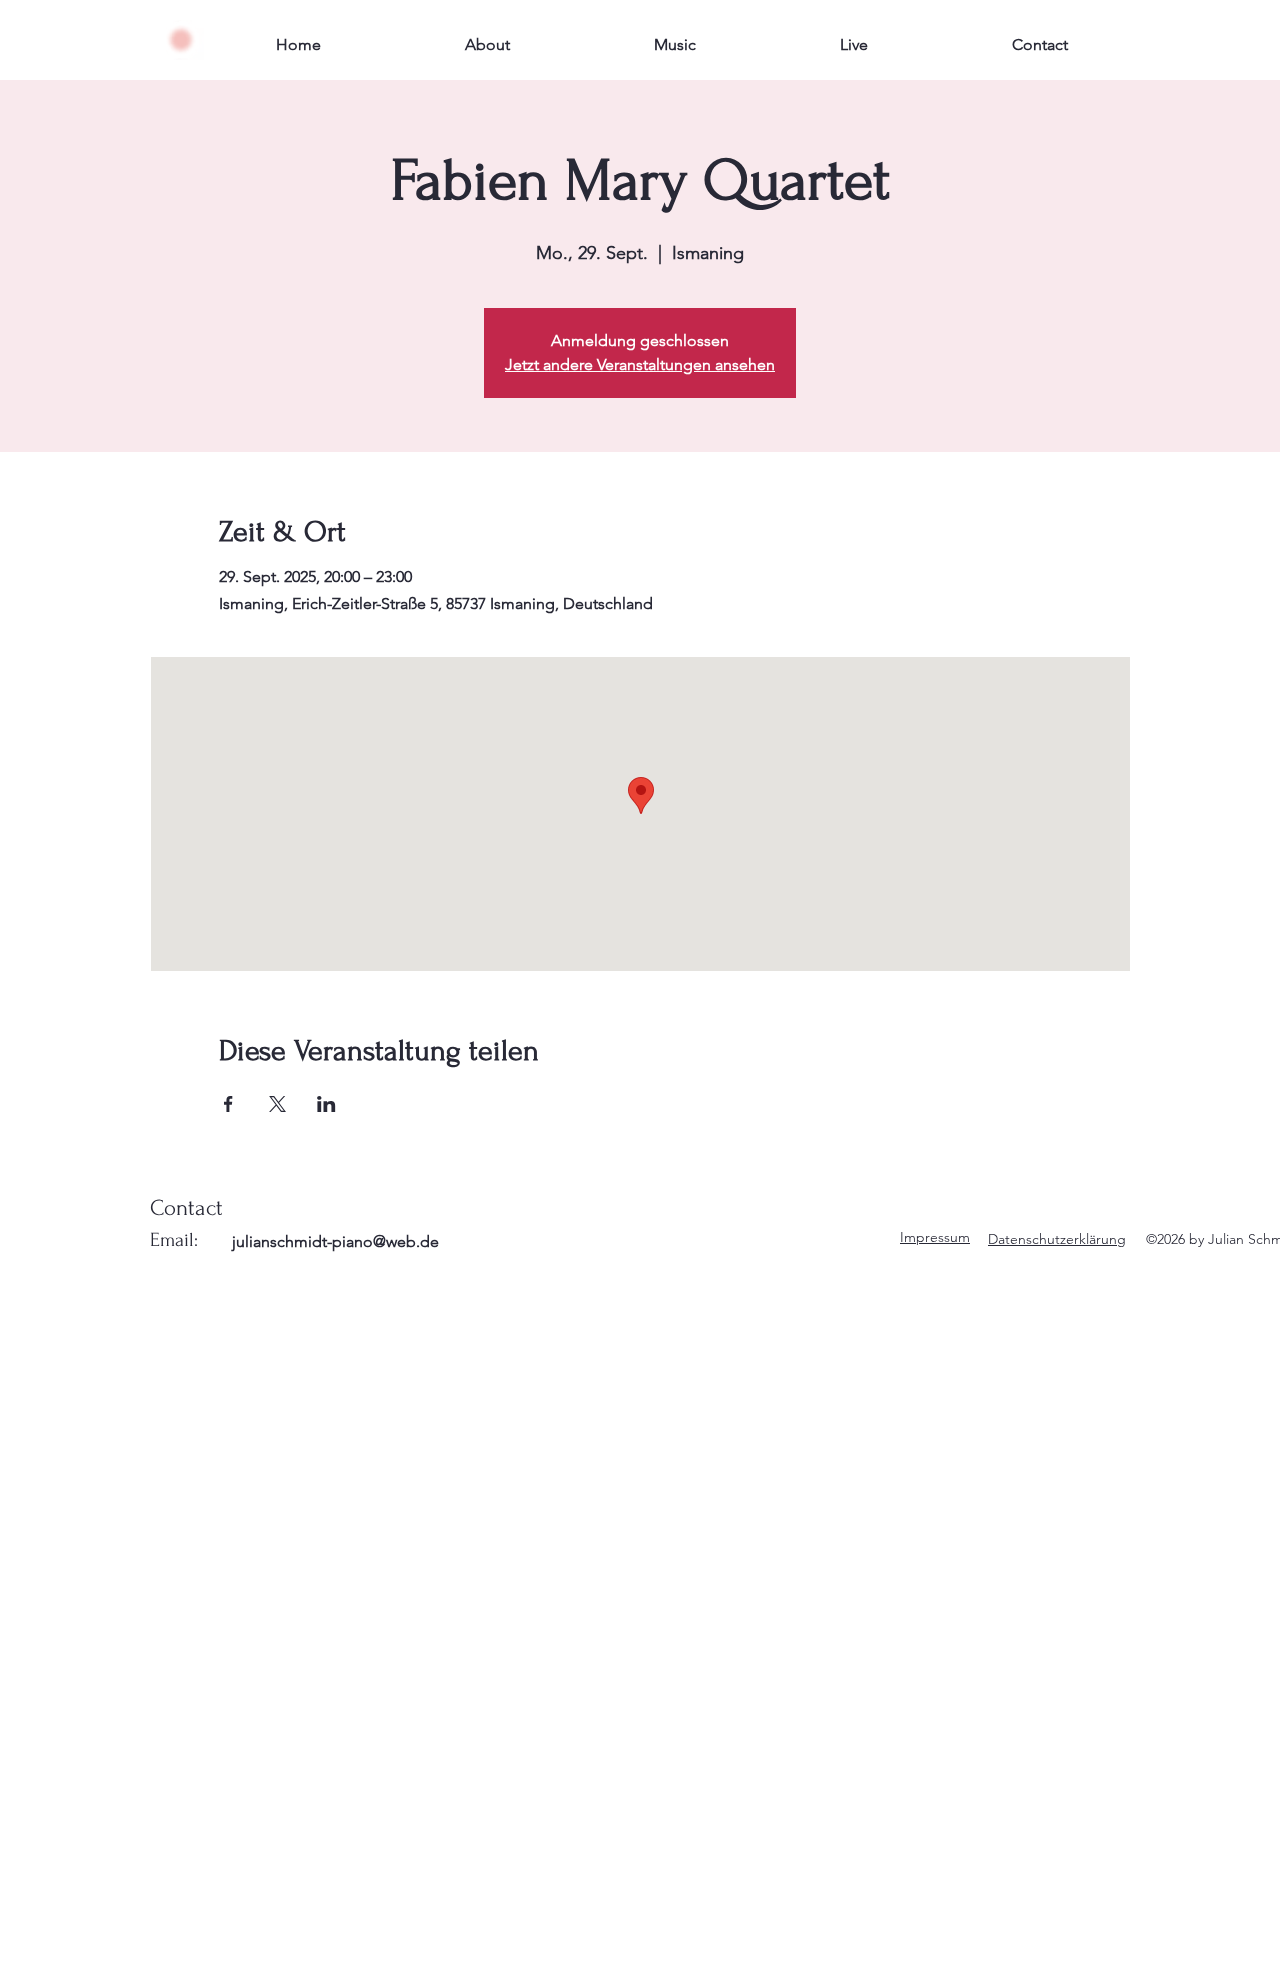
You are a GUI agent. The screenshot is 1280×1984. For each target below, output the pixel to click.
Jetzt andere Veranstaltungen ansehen (640, 364)
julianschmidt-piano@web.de (335, 1241)
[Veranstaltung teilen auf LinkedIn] (326, 1104)
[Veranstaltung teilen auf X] (277, 1104)
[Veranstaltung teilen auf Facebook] (228, 1104)
